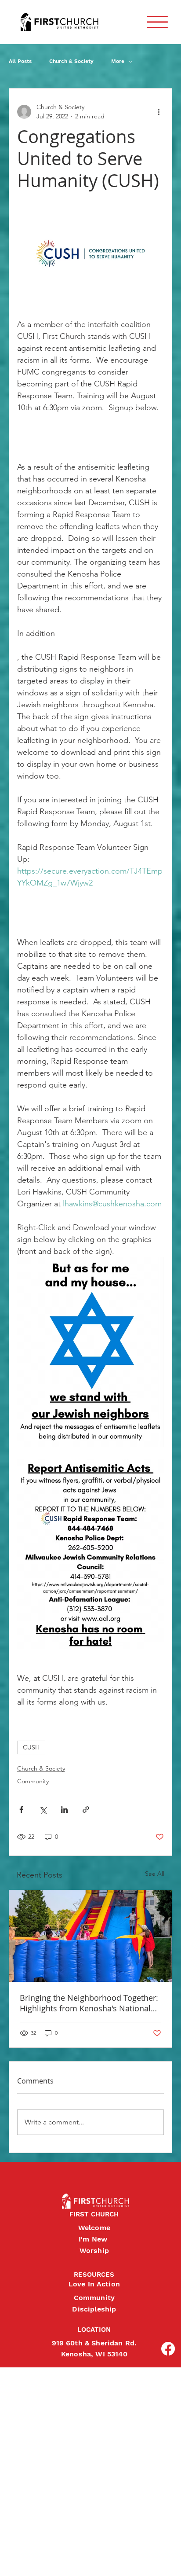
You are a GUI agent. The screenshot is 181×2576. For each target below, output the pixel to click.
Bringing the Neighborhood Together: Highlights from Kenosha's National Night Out (89, 2003)
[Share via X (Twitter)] (43, 1810)
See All (155, 1874)
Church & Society (71, 61)
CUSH (31, 1747)
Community (33, 1781)
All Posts (20, 61)
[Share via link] (86, 1810)
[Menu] (157, 22)
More (118, 61)
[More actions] (159, 112)
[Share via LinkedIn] (64, 1810)
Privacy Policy (7, 2560)
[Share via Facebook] (21, 1810)
